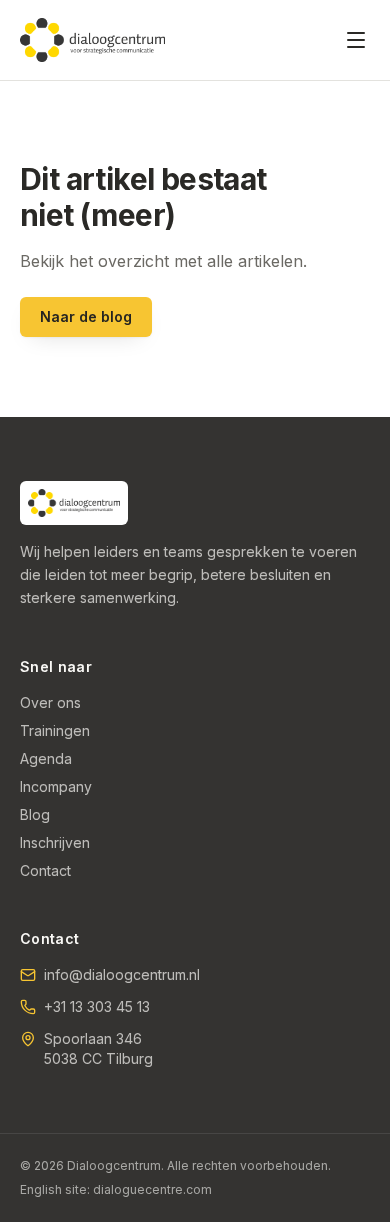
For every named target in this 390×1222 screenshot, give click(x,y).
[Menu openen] (356, 40)
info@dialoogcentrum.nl (122, 974)
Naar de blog (86, 316)
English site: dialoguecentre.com (116, 1189)
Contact (45, 870)
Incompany (56, 786)
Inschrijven (55, 842)
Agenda (46, 758)
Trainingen (55, 730)
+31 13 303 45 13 (97, 1006)
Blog (35, 814)
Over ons (50, 702)
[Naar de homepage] (92, 40)
